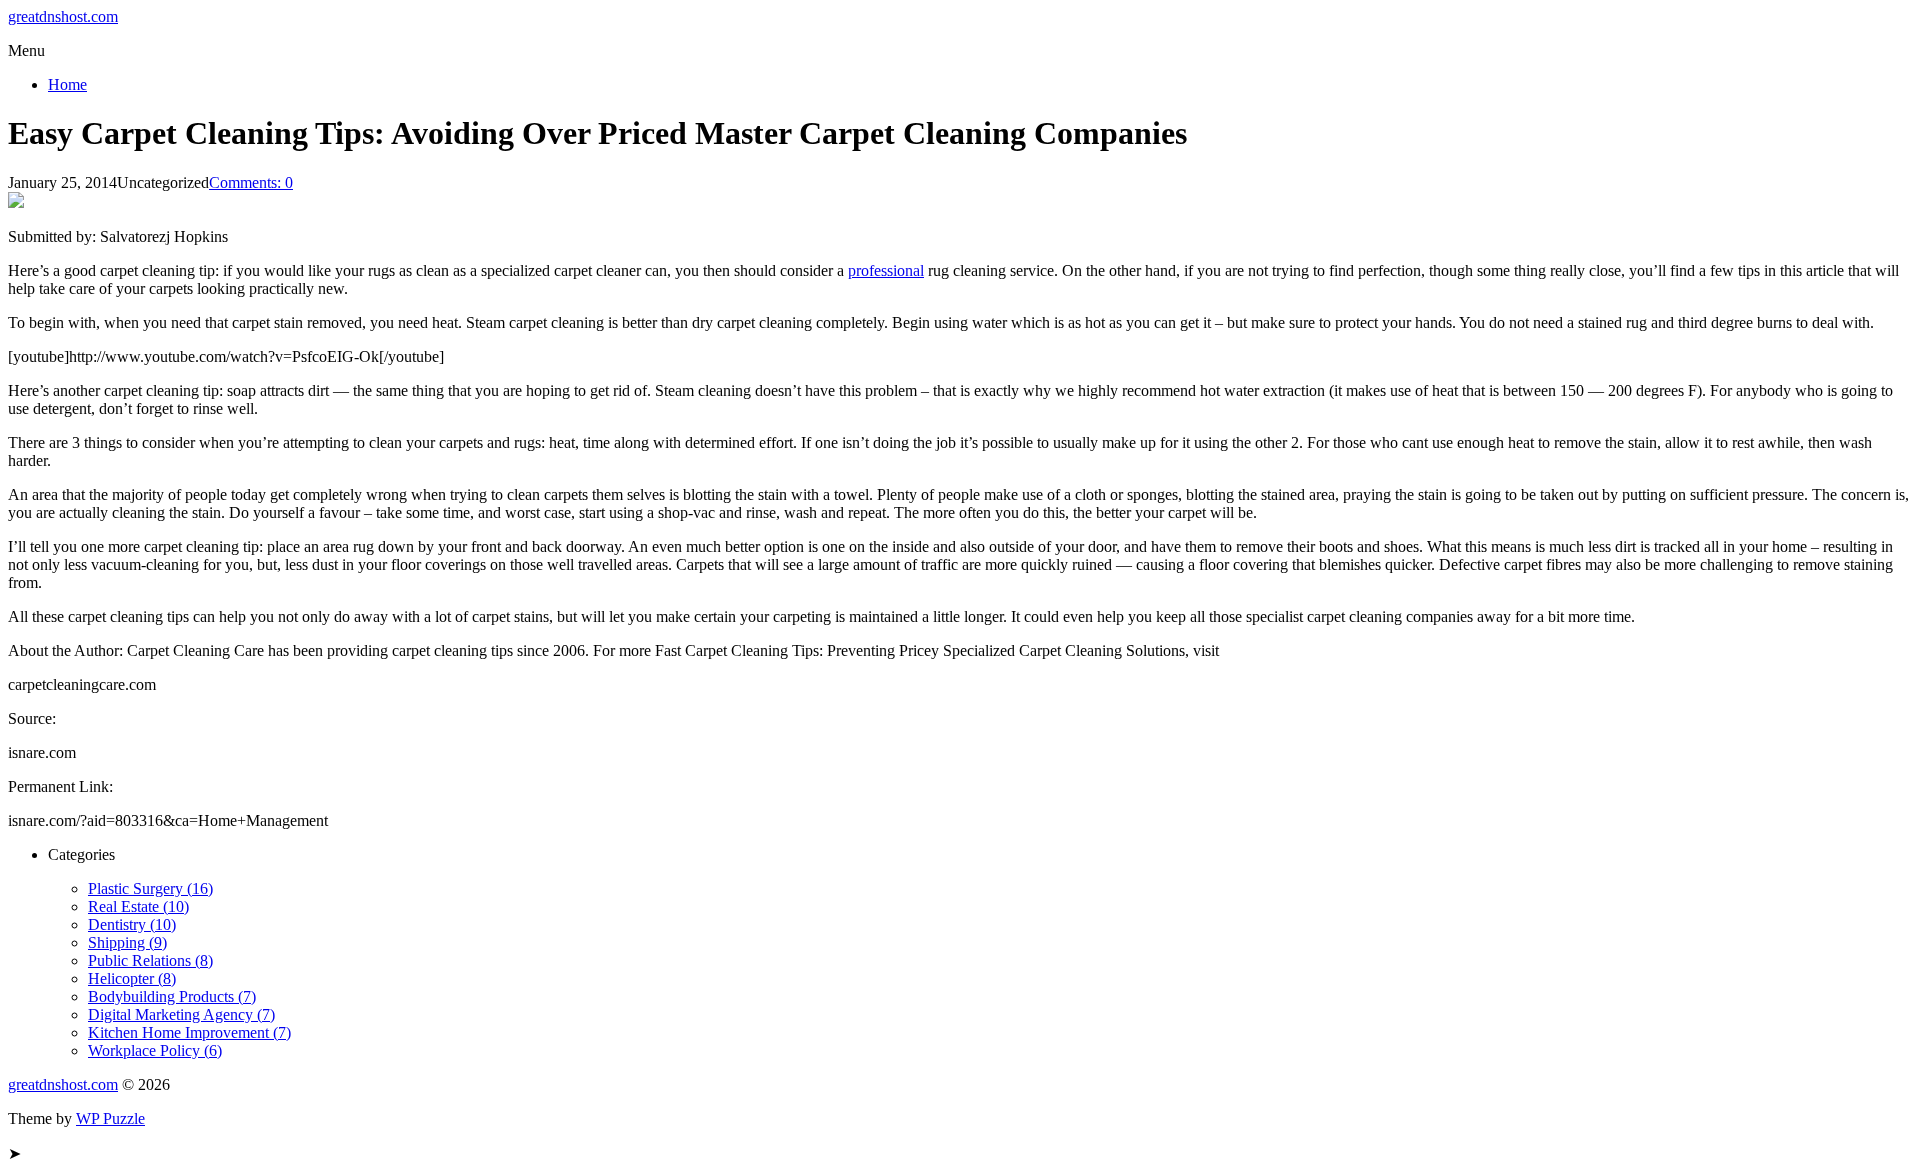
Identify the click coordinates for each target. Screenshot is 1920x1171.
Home (67, 84)
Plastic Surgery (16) (150, 888)
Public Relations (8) (150, 960)
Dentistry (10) (132, 924)
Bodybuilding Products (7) (172, 996)
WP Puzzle (110, 1118)
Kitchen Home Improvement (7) (189, 1032)
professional (886, 270)
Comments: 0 (251, 182)
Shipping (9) (127, 942)
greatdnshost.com (63, 16)
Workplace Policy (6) (155, 1050)
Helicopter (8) (132, 978)
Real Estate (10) (138, 906)
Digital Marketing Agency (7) (181, 1014)
